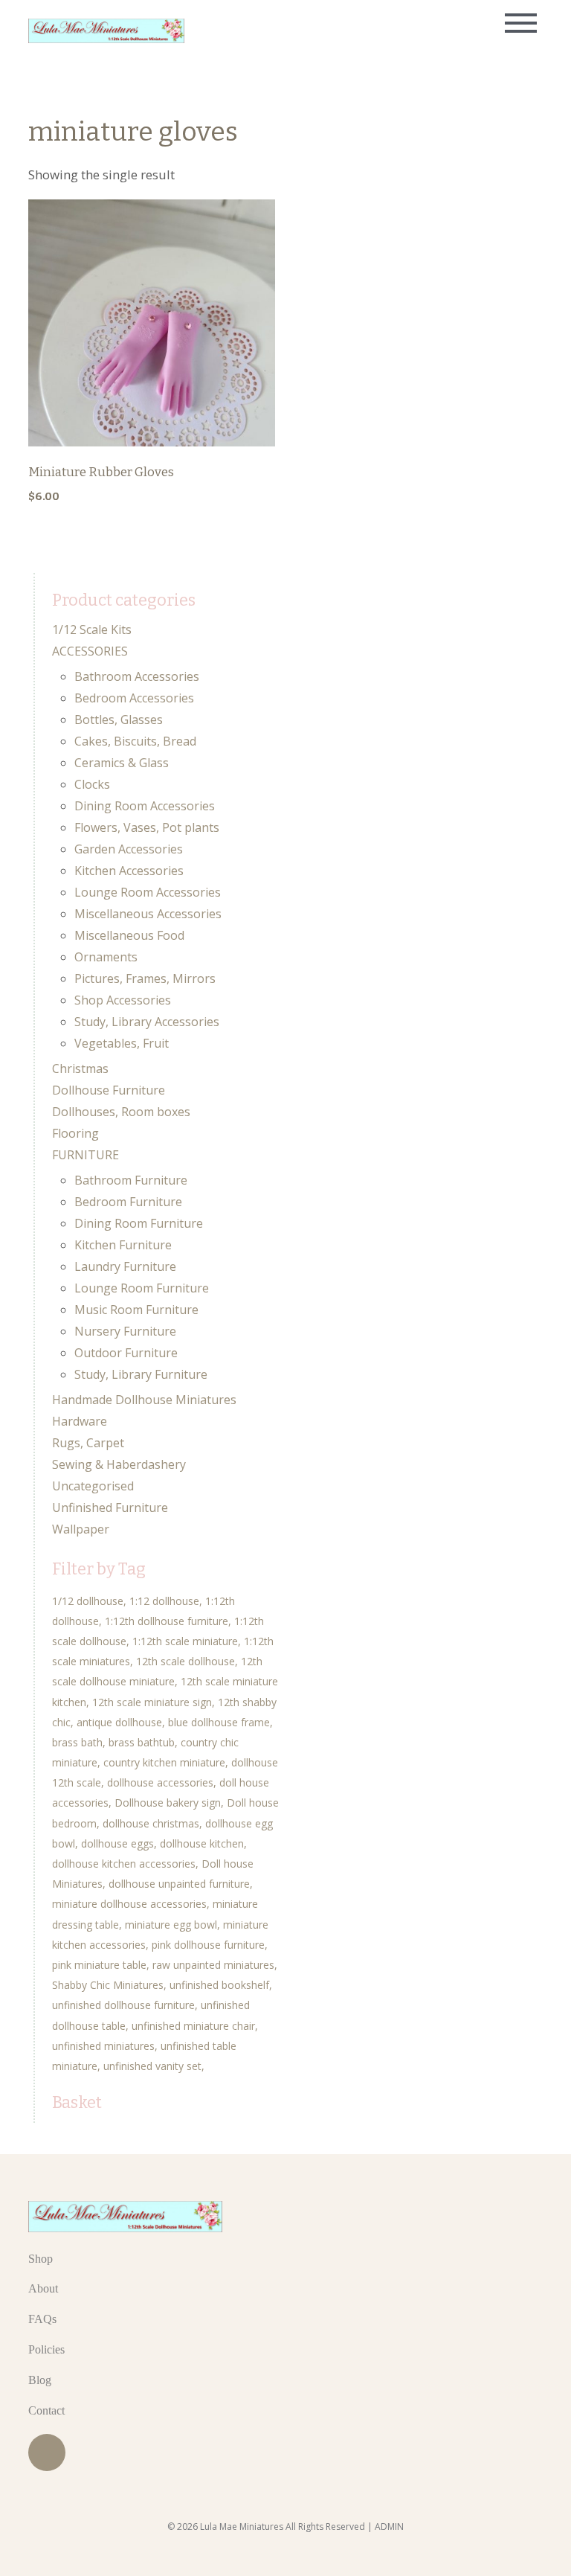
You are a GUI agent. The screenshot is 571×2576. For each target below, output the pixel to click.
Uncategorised (93, 1486)
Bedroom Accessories (134, 698)
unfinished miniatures (103, 2046)
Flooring (75, 1133)
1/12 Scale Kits (92, 629)
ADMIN (389, 2527)
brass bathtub (142, 1742)
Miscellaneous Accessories (148, 914)
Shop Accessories (123, 1000)
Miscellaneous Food (129, 935)
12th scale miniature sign (152, 1702)
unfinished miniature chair (193, 2026)
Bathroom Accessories (137, 676)
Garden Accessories (129, 849)
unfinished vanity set (152, 2066)
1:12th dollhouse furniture (167, 1621)
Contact (46, 2410)
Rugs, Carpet (88, 1443)
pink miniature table (99, 1965)
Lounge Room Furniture (142, 1288)
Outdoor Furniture (126, 1353)
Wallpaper (81, 1529)
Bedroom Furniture (128, 1202)
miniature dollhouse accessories (129, 1904)
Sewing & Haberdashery (119, 1464)
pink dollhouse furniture (208, 1945)
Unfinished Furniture (110, 1508)
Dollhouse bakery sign (168, 1803)
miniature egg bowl (171, 1925)
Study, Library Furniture (141, 1374)
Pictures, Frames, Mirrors (145, 978)
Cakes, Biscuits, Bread (135, 741)
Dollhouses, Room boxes (121, 1112)
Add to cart (152, 283)
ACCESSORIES (90, 651)
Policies (46, 2349)
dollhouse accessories (160, 1782)
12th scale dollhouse (186, 1661)
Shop (41, 2259)
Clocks (92, 784)
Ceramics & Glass (122, 763)
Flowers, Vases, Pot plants (147, 827)
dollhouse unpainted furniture (179, 1884)
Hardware (80, 1421)
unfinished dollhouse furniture (123, 2005)
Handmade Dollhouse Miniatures (144, 1400)
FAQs (42, 2319)
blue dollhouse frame (219, 1722)
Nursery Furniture (125, 1331)
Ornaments (106, 957)
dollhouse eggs (117, 1843)
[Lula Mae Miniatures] (106, 31)
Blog (40, 2380)
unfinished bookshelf (219, 1985)
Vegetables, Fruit (122, 1043)
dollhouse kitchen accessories (124, 1864)
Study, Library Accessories (147, 1022)
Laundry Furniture (125, 1266)
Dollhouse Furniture (109, 1090)
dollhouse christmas (151, 1823)
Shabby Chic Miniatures (108, 1985)
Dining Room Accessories (145, 806)
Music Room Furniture (136, 1310)
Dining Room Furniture (139, 1223)
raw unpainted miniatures (213, 1965)
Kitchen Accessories (129, 871)
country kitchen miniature (164, 1762)
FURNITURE (86, 1155)
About (43, 2288)
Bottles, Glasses (119, 720)
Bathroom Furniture (131, 1180)
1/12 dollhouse (88, 1601)
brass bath (77, 1742)
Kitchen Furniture (123, 1245)
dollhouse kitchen (202, 1843)
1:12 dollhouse (164, 1601)
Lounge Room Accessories (148, 892)
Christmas (80, 1068)
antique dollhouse (119, 1722)
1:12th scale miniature (185, 1641)
